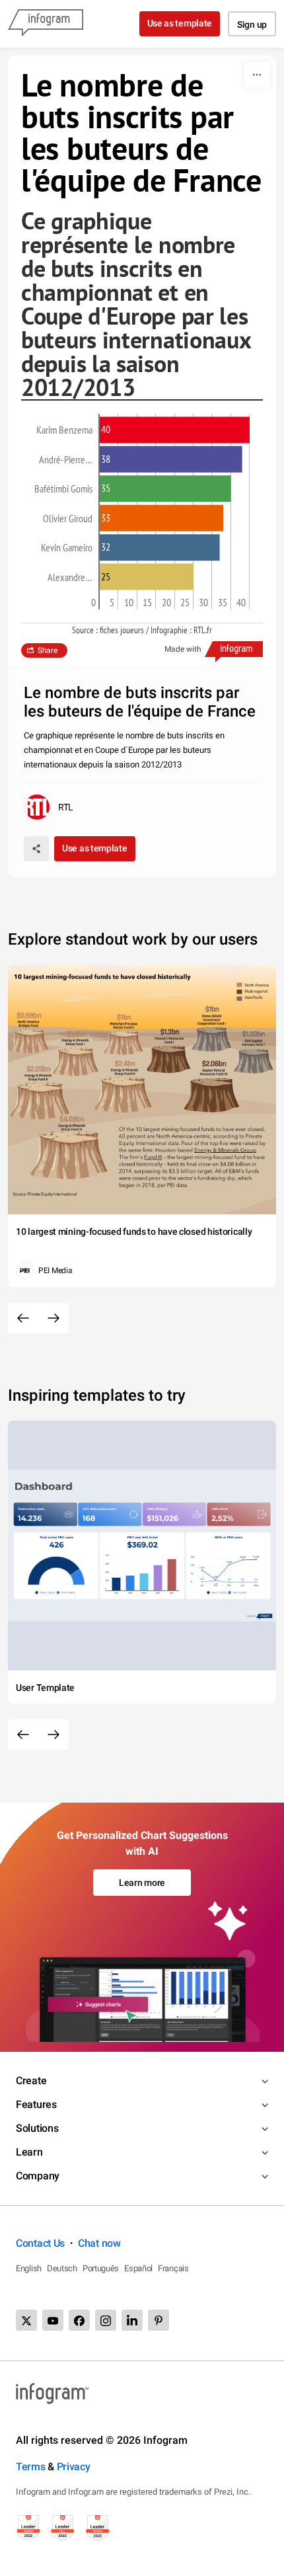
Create (31, 2081)
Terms (31, 2467)
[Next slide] (53, 1318)
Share (48, 650)
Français (173, 2268)
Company (38, 2176)
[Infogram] (46, 24)
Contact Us (40, 2243)
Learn (29, 2152)
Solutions (37, 2128)
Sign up (252, 24)
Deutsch (62, 2268)
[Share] (36, 849)
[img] (175, 430)
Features (36, 2104)
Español (138, 2268)
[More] (257, 75)
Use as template (180, 23)
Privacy (74, 2467)
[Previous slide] (23, 1318)
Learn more (142, 1883)
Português (101, 2268)
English (29, 2268)
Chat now (99, 2243)
